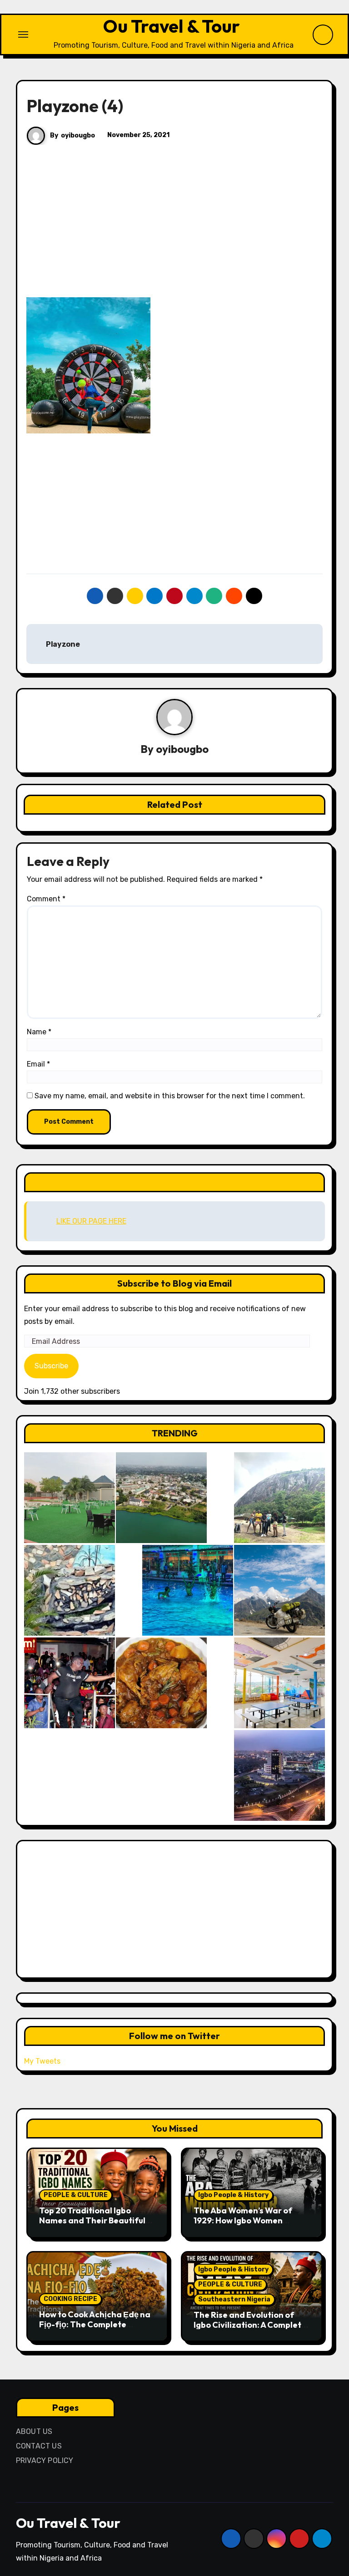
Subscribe (51, 1366)
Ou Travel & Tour (172, 26)
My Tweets (42, 2061)
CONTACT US (39, 2446)
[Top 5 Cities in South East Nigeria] (161, 1498)
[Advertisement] (176, 230)
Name (39, 1032)
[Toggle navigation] (23, 34)
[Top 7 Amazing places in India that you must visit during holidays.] (279, 1590)
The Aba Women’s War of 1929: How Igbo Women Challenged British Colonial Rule (248, 2225)
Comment (46, 899)
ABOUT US (34, 2431)
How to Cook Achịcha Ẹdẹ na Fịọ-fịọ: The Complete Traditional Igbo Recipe (95, 2324)
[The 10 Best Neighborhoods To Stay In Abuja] (279, 1775)
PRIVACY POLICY (45, 2460)
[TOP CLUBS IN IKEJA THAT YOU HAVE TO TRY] (70, 1590)
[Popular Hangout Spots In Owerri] (70, 1683)
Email (38, 1064)
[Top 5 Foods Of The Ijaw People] (161, 1683)
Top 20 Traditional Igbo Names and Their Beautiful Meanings (92, 2220)
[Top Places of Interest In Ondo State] (279, 1498)
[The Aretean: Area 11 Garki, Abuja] (279, 1683)
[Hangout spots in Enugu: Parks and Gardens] (70, 1498)
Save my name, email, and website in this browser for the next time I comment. (170, 1096)
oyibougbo (78, 135)
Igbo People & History (233, 2195)
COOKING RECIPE (70, 2299)
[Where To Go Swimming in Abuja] (188, 1590)
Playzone (62, 644)
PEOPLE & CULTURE (76, 2195)
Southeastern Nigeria (234, 2299)
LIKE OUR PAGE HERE (174, 1182)
